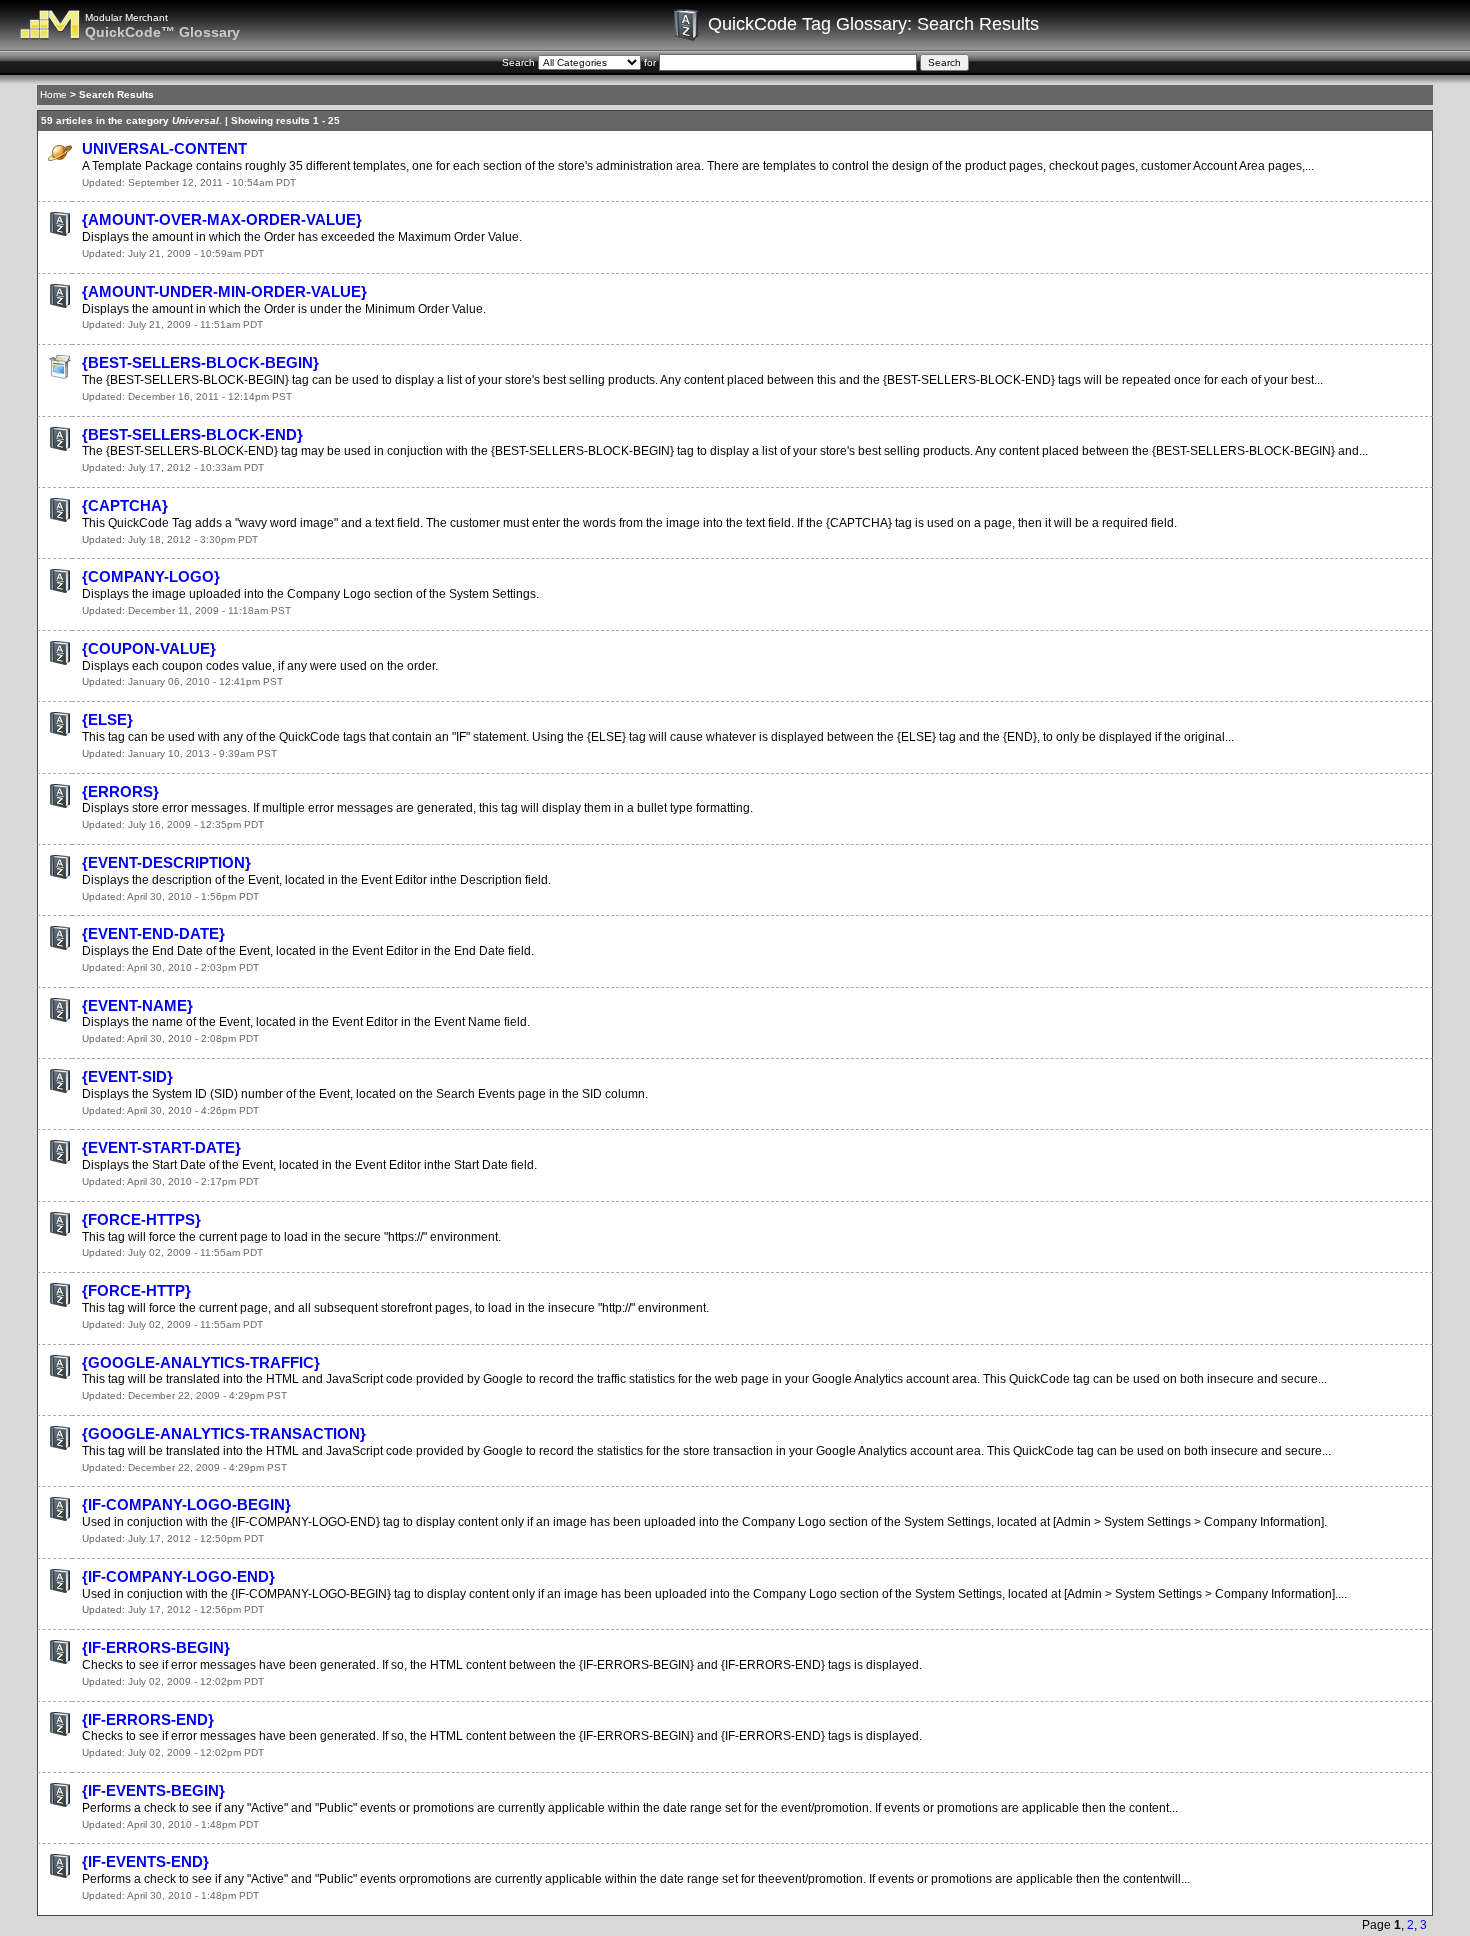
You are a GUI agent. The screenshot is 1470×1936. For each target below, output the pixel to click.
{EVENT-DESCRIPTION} (166, 862)
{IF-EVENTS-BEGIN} (153, 1790)
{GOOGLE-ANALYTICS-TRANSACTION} (224, 1433)
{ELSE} (107, 719)
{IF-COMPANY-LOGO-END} (178, 1576)
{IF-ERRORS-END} (148, 1719)
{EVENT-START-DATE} (161, 1147)
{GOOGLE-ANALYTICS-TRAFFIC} (201, 1362)
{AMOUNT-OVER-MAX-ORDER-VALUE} (222, 219)
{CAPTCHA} (125, 505)
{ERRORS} (120, 791)
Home (53, 94)
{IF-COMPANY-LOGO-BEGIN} (186, 1504)
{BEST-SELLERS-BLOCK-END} (192, 434)
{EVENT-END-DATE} (153, 933)
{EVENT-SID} (127, 1076)
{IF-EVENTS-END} (145, 1861)
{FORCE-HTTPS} (141, 1219)
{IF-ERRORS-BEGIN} (156, 1647)
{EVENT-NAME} (137, 1005)
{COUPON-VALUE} (149, 648)
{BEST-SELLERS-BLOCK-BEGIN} (200, 362)
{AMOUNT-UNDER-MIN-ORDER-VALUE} (224, 291)
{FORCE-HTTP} (136, 1290)
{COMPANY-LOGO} (151, 576)
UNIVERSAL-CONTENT (164, 148)
